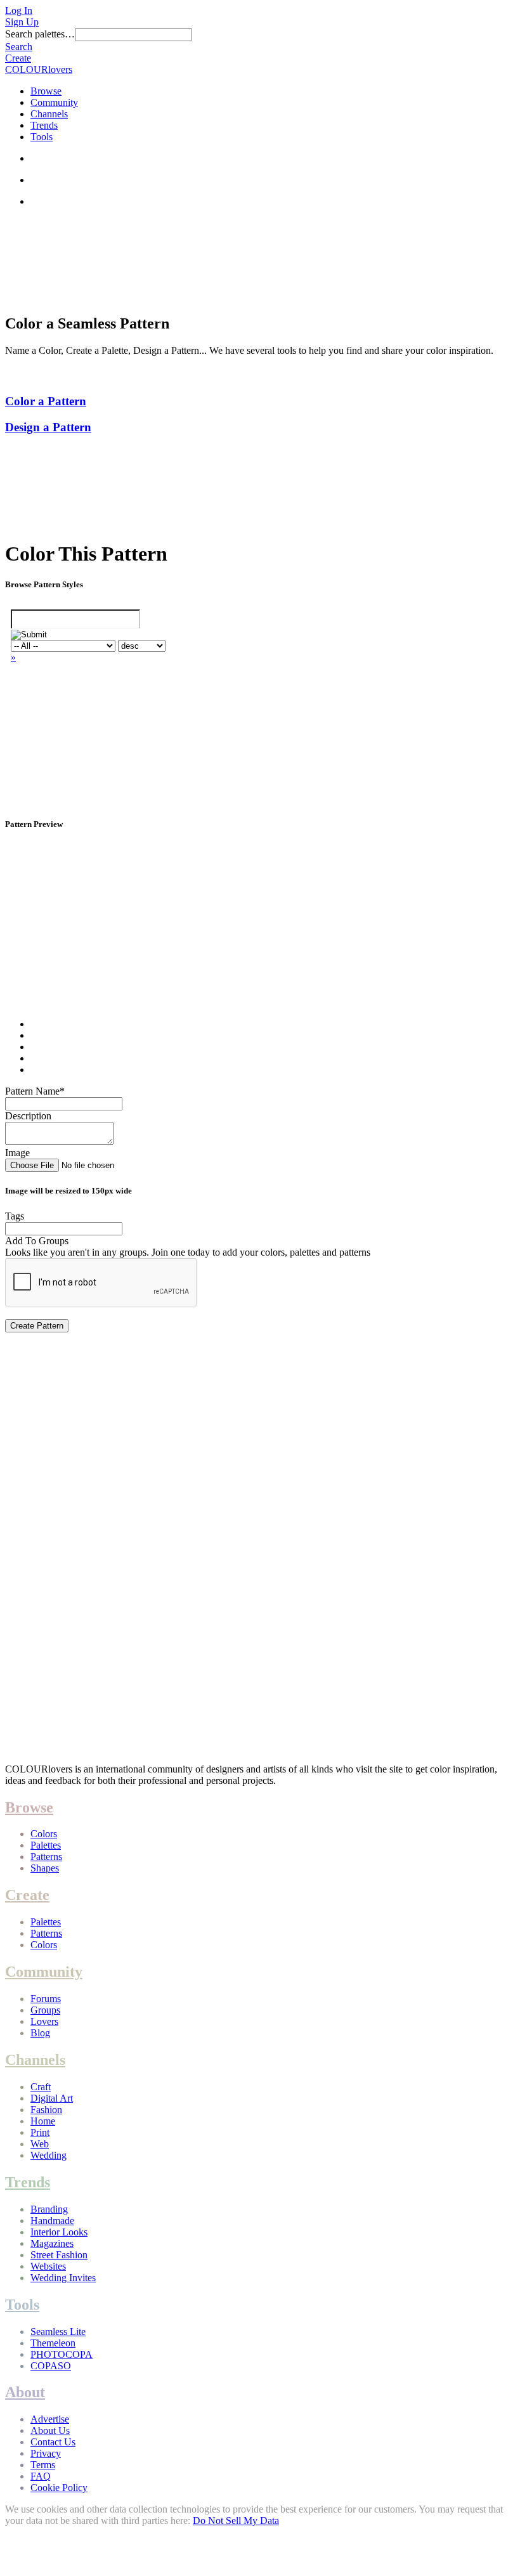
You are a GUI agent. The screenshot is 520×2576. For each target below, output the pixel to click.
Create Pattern (37, 1326)
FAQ (41, 2476)
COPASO (51, 2366)
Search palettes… (40, 34)
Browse (46, 91)
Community (54, 102)
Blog (40, 2033)
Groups (45, 2010)
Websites (48, 2266)
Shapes (45, 1868)
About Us (50, 2430)
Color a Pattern (46, 401)
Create (18, 58)
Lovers (44, 2021)
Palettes (46, 1845)
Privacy (46, 2453)
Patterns (46, 1857)
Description (28, 1116)
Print (40, 2132)
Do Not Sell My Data (236, 2521)
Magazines (52, 2243)
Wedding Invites (63, 2278)
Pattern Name (35, 1091)
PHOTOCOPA (62, 2354)
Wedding (49, 2155)
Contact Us (53, 2442)
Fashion (46, 2110)
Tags (15, 1216)
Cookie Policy (59, 2488)
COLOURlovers (39, 69)
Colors (44, 1834)
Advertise (50, 2419)
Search (19, 47)
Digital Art (52, 2098)
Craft (41, 2087)
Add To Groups (37, 1241)
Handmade (52, 2221)
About (25, 2392)
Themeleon (53, 2343)
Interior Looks (59, 2232)
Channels (49, 114)
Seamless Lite (58, 2332)
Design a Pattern (48, 427)
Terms (43, 2465)
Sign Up (22, 22)
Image (17, 1153)
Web (40, 2144)
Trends (44, 125)
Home (43, 2121)
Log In (19, 10)
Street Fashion (59, 2255)
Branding (49, 2209)
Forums (46, 1999)
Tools (42, 137)
